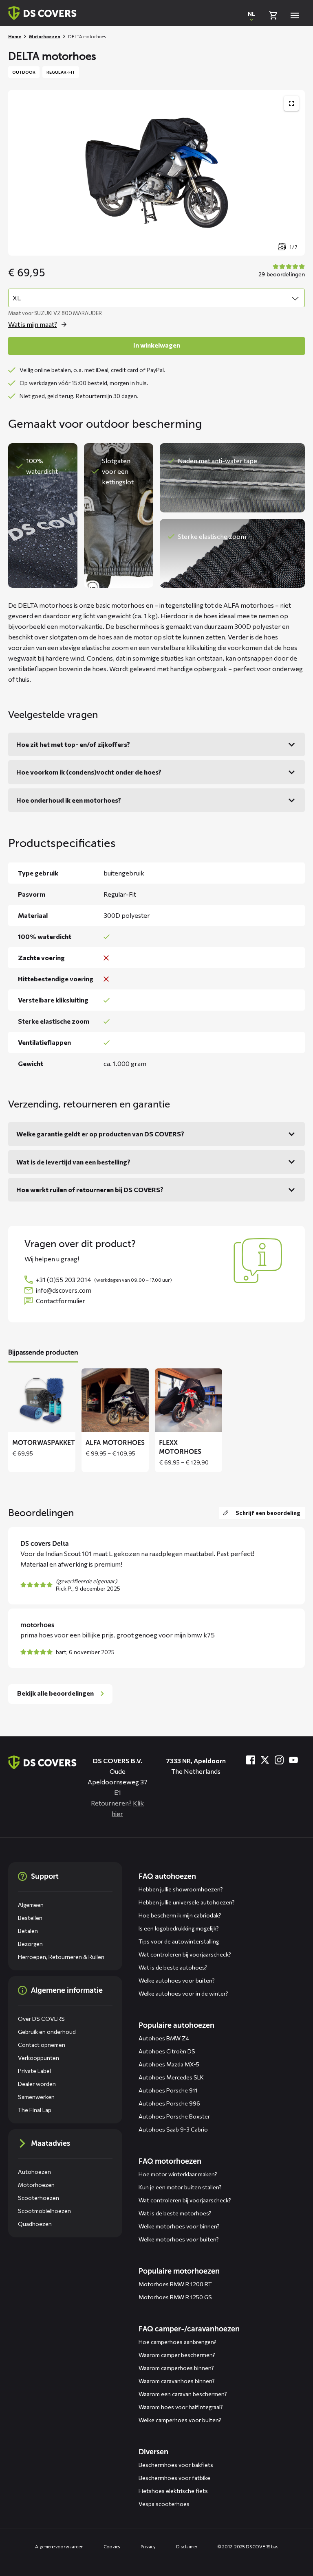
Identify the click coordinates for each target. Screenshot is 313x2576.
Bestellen (30, 1918)
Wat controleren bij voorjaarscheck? (185, 1954)
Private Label (34, 2071)
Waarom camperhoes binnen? (176, 2368)
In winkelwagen (157, 345)
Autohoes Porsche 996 (169, 2103)
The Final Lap (35, 2110)
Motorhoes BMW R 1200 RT (175, 2284)
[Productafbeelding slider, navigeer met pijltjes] (156, 173)
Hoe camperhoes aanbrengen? (177, 2342)
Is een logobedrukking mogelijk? (179, 1928)
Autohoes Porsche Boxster (174, 2116)
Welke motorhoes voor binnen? (179, 2226)
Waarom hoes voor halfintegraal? (181, 2407)
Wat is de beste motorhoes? (175, 2213)
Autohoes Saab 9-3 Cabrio (173, 2129)
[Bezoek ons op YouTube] (293, 1760)
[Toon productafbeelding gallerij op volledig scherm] (291, 103)
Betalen (28, 1931)
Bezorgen (30, 1944)
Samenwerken (36, 2097)
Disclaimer (187, 2546)
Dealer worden (37, 2084)
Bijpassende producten (43, 1352)
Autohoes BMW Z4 (164, 2038)
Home (15, 36)
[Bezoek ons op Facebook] (251, 1760)
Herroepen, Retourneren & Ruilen (61, 1957)
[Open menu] (295, 15)
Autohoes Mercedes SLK (171, 2077)
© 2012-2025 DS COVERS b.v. (248, 2546)
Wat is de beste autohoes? (173, 1967)
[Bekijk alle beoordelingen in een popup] (281, 271)
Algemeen (31, 1905)
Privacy (148, 2546)
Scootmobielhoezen (44, 2211)
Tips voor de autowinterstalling (179, 1941)
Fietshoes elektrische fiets (173, 2491)
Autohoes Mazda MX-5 (169, 2064)
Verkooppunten (39, 2058)
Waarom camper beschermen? (177, 2355)
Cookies (112, 2546)
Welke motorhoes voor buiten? (179, 2239)
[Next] (293, 1420)
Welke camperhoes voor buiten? (180, 2420)
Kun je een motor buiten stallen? (180, 2187)
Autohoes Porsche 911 (168, 2090)
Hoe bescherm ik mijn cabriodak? (180, 1915)
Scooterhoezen (39, 2198)
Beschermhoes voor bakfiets (176, 2465)
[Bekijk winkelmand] (273, 15)
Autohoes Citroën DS (167, 2051)
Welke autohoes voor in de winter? (183, 1993)
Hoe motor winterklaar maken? (178, 2174)
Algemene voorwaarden (59, 2546)
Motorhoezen (45, 36)
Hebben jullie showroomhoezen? (181, 1889)
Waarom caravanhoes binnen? (177, 2381)
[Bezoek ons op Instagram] (279, 1760)
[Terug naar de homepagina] (42, 1762)
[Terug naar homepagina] (42, 13)
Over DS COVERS (41, 2019)
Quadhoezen (35, 2224)
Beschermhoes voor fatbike (174, 2478)
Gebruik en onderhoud (47, 2032)
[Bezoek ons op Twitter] (265, 1760)
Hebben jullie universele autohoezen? (187, 1902)
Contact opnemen (42, 2045)
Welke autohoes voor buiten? (177, 1980)
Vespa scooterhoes (164, 2504)
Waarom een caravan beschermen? (183, 2394)
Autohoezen (34, 2172)
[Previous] (20, 1420)
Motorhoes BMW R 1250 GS (175, 2297)
